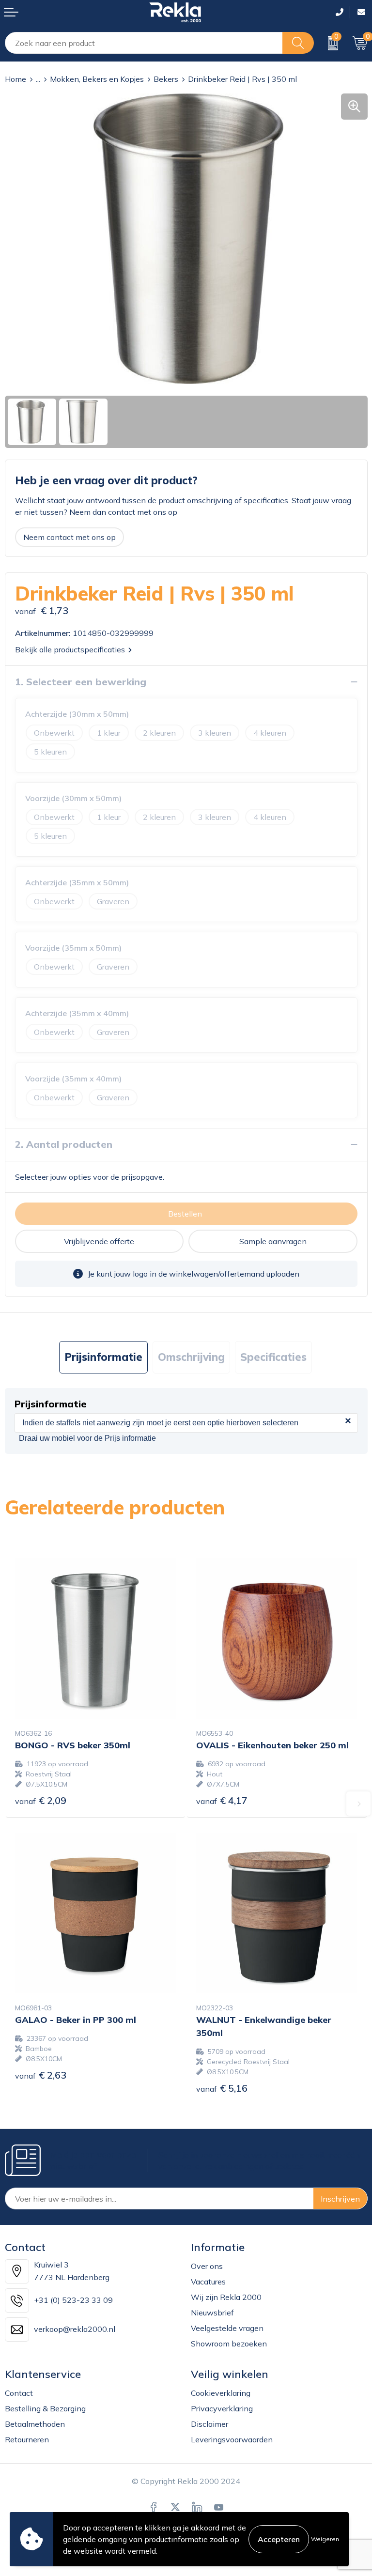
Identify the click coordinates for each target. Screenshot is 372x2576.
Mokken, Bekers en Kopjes (97, 79)
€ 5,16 (222, 2088)
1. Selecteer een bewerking (81, 682)
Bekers (166, 79)
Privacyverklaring (222, 2408)
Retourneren (27, 2439)
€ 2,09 (41, 1800)
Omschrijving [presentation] (191, 1357)
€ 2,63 (41, 2075)
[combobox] (144, 43)
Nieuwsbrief (212, 2313)
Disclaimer (209, 2424)
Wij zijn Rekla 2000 (226, 2297)
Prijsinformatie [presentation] (103, 1357)
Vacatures (208, 2282)
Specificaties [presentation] (273, 1357)
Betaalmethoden (35, 2424)
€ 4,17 (222, 1800)
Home (15, 79)
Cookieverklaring (221, 2393)
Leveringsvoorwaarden (232, 2439)
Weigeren (325, 2539)
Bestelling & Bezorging (45, 2408)
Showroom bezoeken (229, 2344)
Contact (19, 2393)
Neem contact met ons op (70, 537)
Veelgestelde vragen (227, 2328)
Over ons (207, 2266)
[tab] (103, 1357)
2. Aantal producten (64, 1144)
